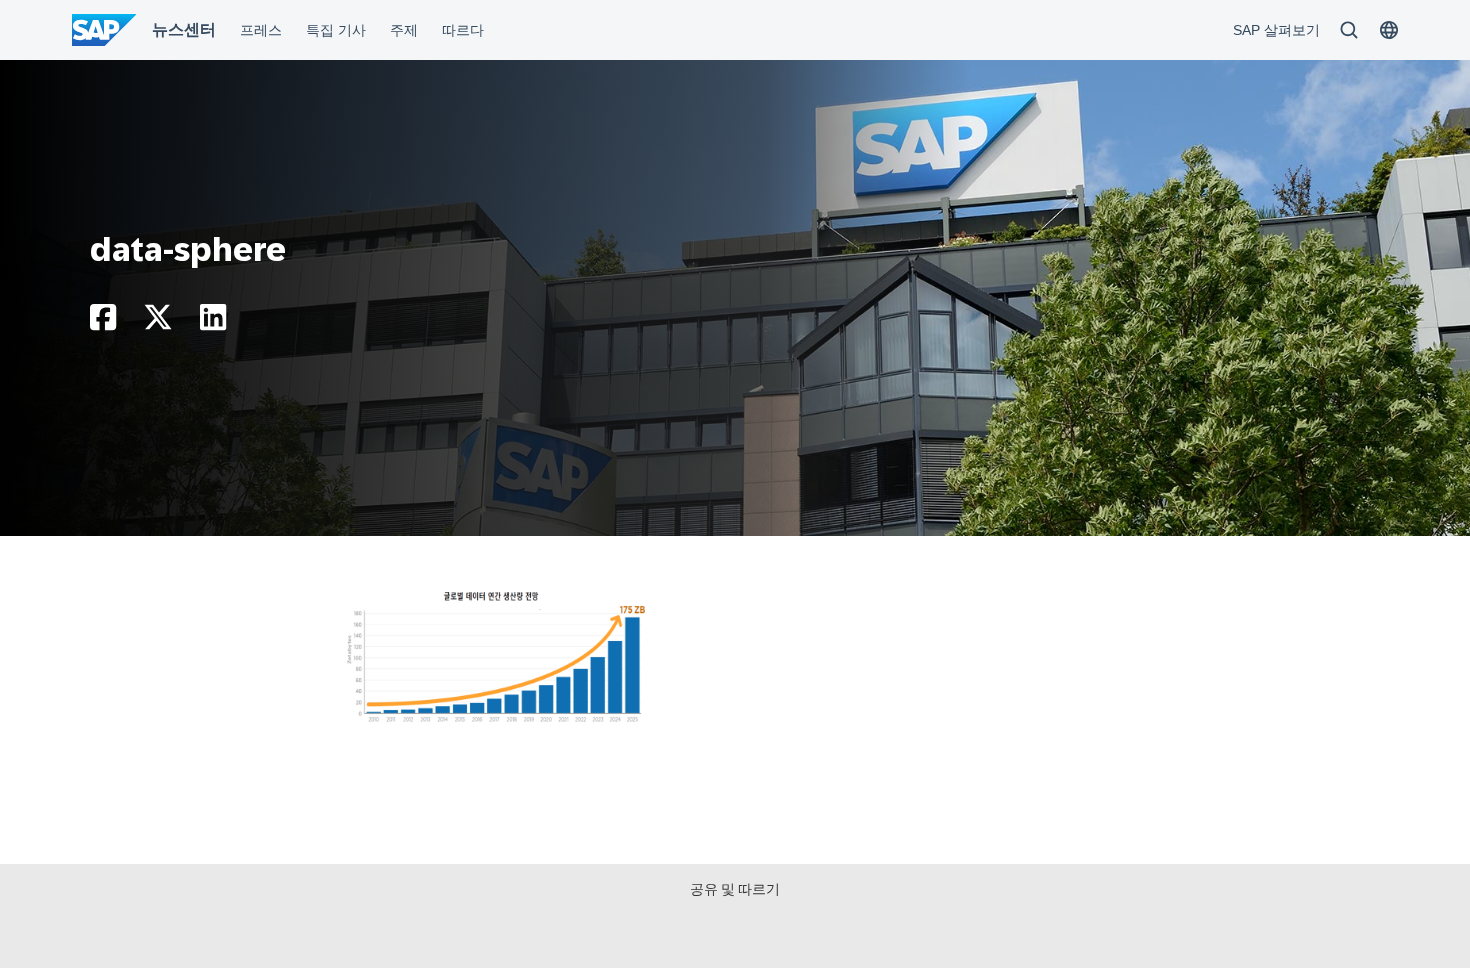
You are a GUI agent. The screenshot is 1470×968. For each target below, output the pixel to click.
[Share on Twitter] (158, 322)
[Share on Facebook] (103, 322)
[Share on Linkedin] (213, 322)
